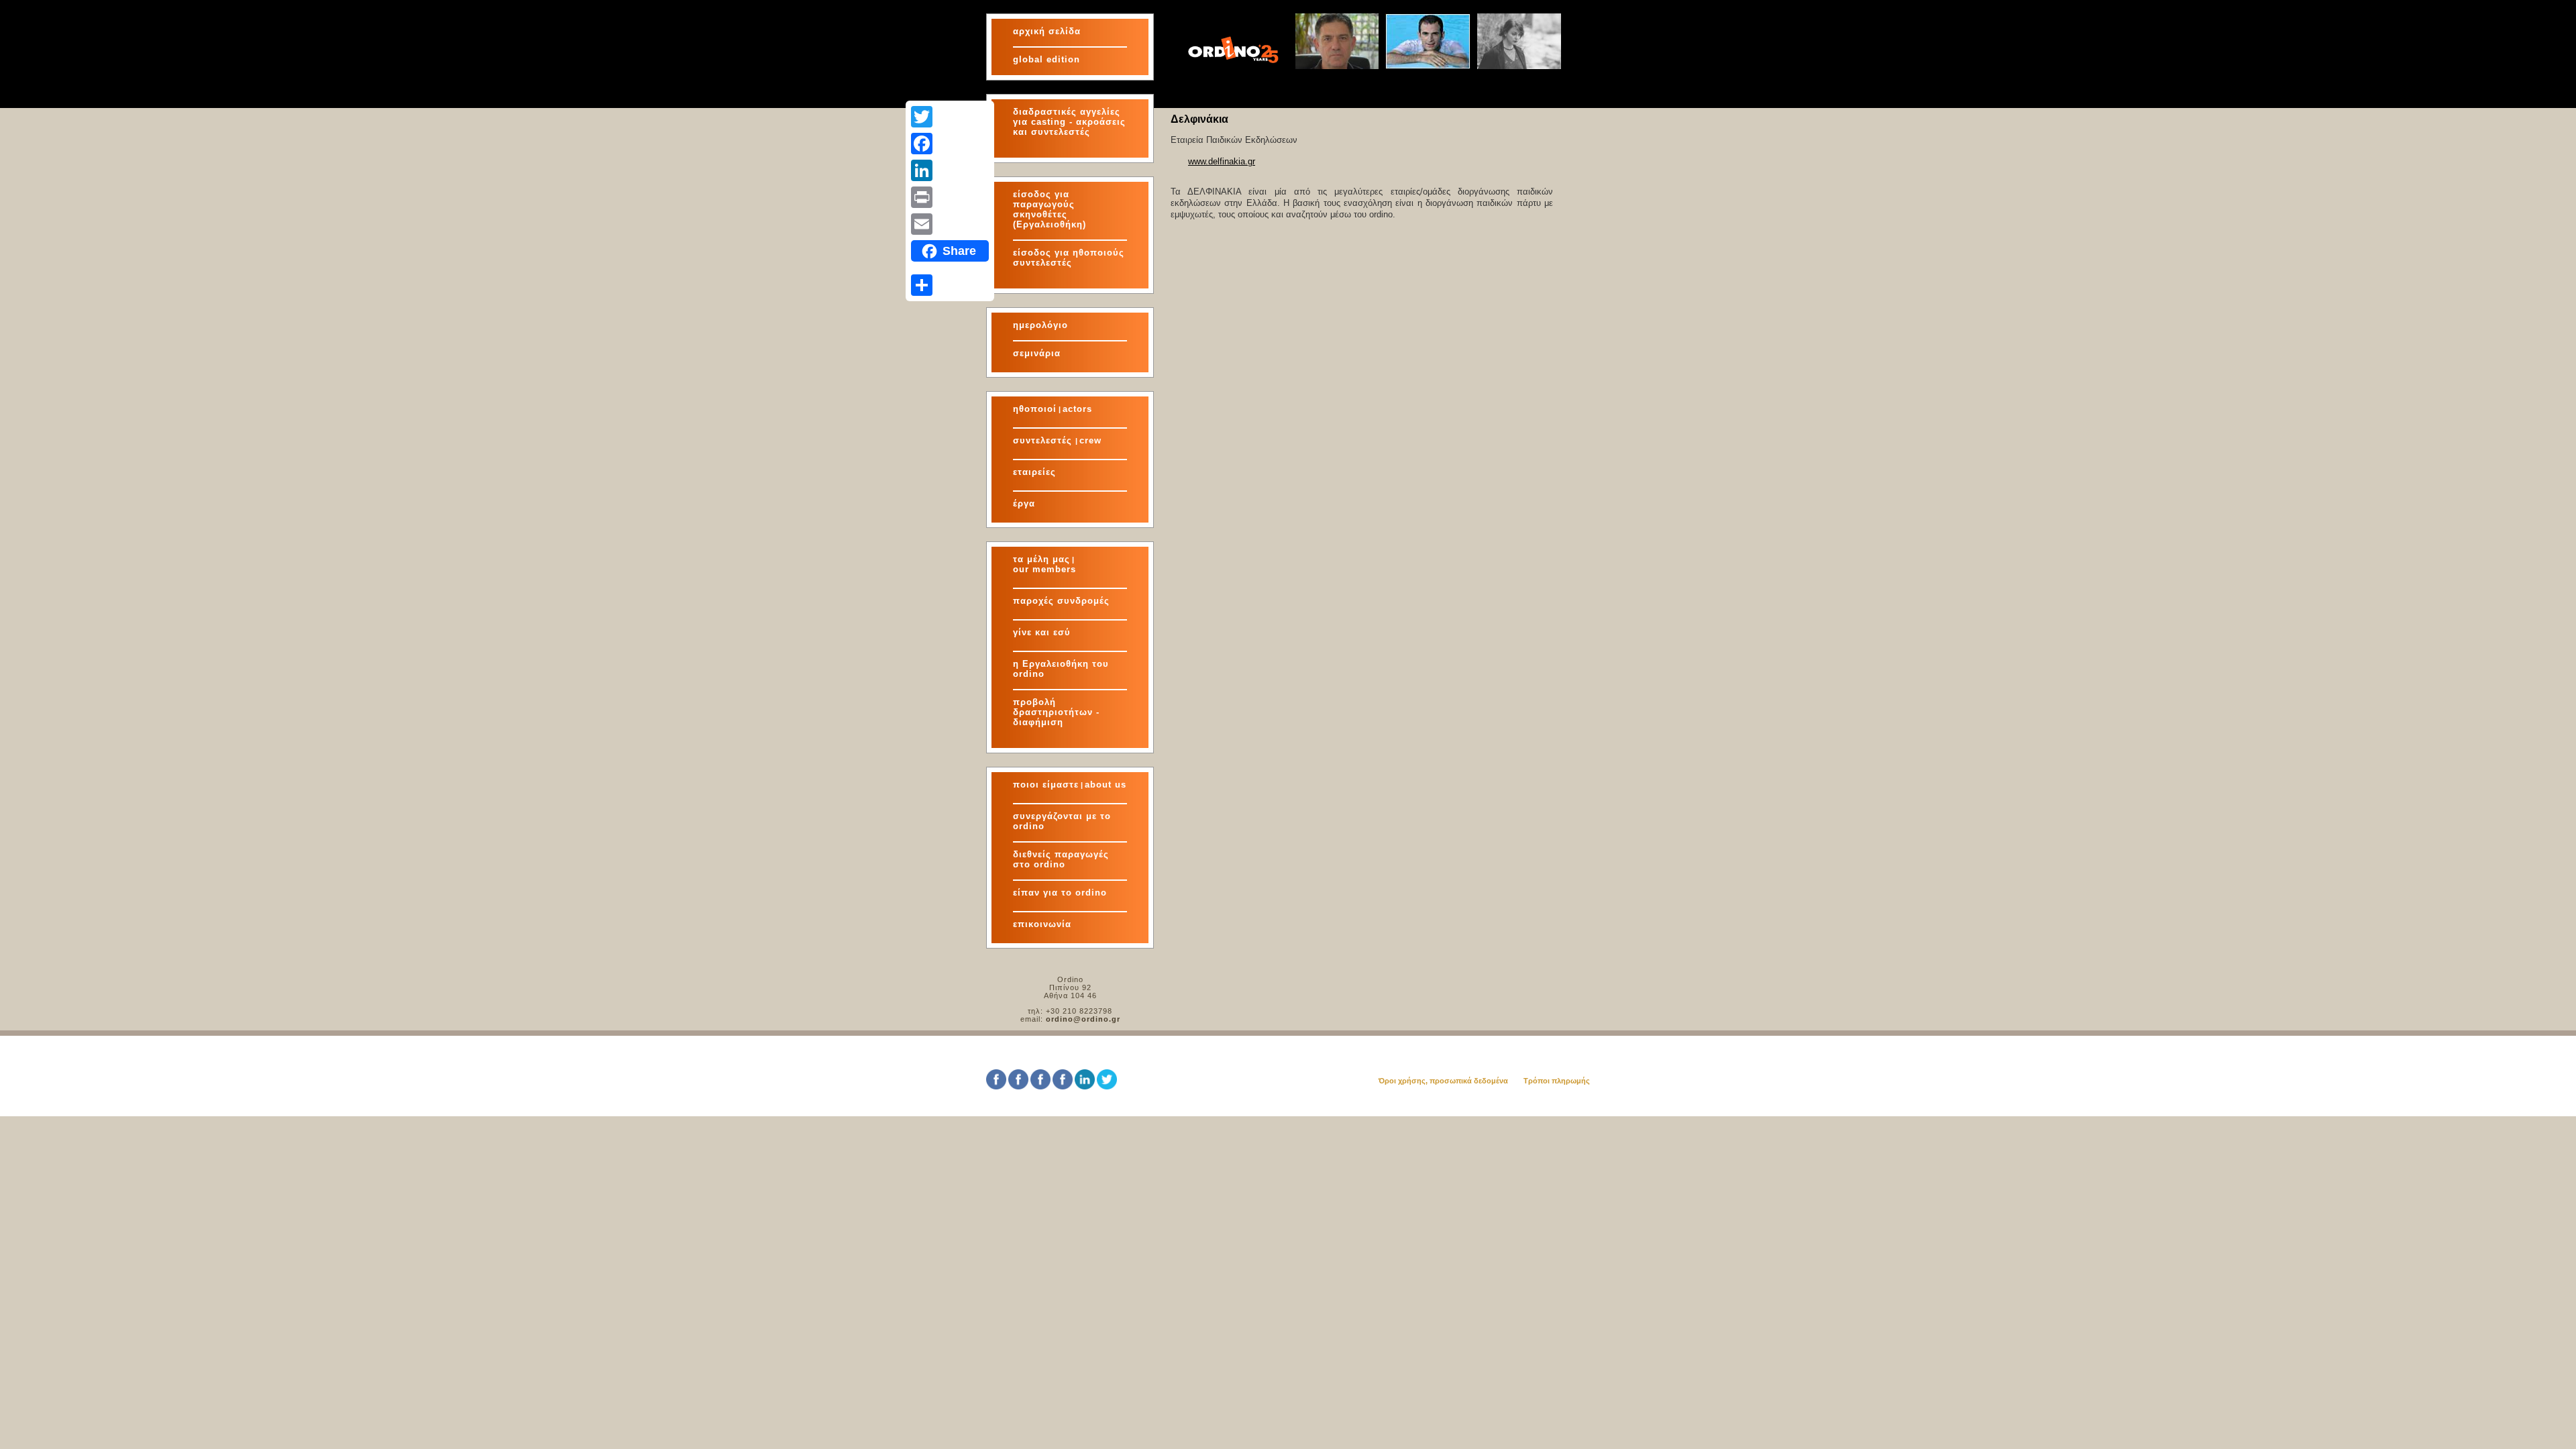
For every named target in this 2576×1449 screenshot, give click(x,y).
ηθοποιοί (1035, 409)
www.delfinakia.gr (1222, 161)
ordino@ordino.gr (1083, 1019)
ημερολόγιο (1040, 325)
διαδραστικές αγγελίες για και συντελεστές (1069, 122)
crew (1090, 440)
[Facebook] (950, 144)
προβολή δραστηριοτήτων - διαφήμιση (1056, 712)
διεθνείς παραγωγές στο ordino (1061, 859)
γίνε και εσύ (1042, 632)
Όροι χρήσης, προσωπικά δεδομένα (1443, 1081)
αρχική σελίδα (1047, 31)
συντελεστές (1044, 440)
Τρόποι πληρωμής (1557, 1081)
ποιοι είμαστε (1046, 785)
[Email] (950, 224)
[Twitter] (950, 117)
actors (1077, 409)
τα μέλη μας (1041, 559)
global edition (1046, 59)
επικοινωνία (1042, 924)
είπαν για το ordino (1060, 893)
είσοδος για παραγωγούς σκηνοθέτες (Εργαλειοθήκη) (1050, 209)
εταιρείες (1034, 472)
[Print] (950, 197)
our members (1044, 569)
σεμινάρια (1037, 353)
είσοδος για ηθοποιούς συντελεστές (1069, 258)
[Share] (950, 285)
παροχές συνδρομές (1061, 601)
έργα (1024, 503)
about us (1106, 785)
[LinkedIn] (950, 170)
